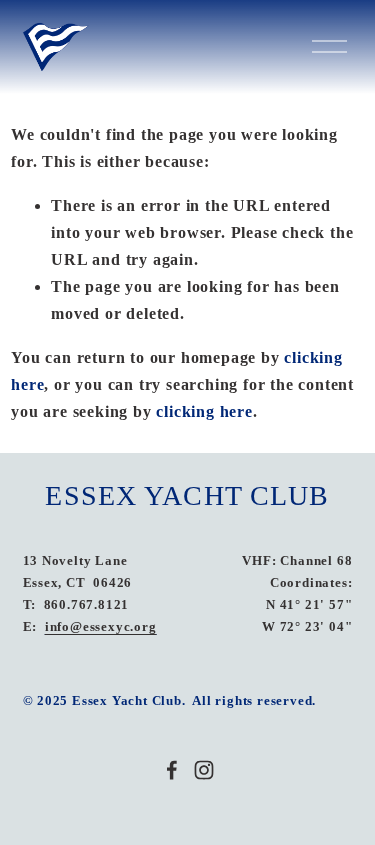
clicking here (204, 411)
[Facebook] (172, 770)
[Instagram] (204, 770)
